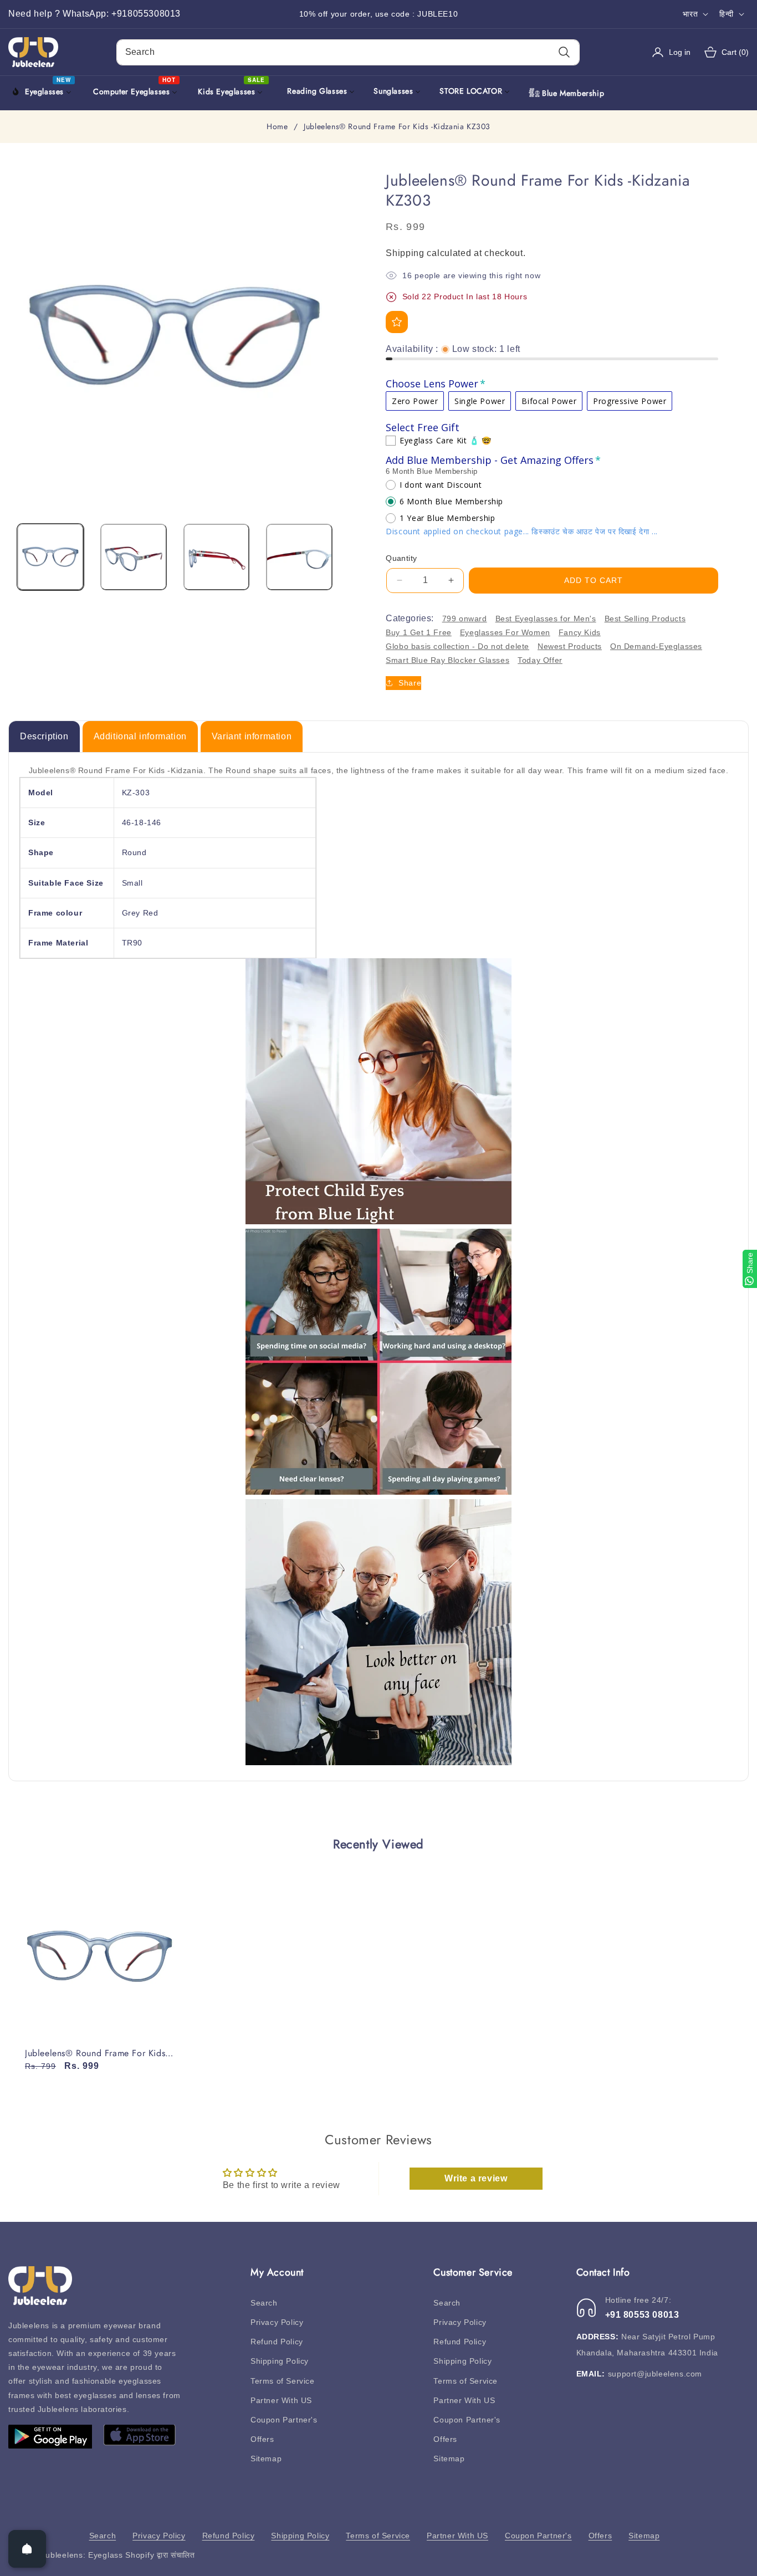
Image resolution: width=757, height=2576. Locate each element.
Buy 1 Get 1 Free (419, 632)
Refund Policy (277, 2342)
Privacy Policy (277, 2322)
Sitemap (266, 2459)
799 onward (465, 619)
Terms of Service (283, 2381)
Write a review (476, 2178)
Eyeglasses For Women (505, 632)
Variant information (252, 736)
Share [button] (410, 683)
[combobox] (348, 52)
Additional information (140, 736)
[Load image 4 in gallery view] (299, 557)
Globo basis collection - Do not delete (457, 646)
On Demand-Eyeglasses (656, 646)
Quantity (401, 558)
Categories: (410, 618)
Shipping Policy (280, 2361)
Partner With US (281, 2400)
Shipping (405, 253)
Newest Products (570, 646)
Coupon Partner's (284, 2420)
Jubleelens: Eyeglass (82, 2555)
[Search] (564, 52)
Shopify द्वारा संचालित (160, 2555)
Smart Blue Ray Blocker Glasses (447, 660)
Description (44, 736)
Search (264, 2303)
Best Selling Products (645, 619)
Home (277, 127)
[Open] (27, 2549)
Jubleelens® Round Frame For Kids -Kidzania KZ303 (98, 2054)
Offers (262, 2439)
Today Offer (540, 660)
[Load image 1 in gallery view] (50, 557)
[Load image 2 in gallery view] (134, 557)
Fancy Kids (580, 632)
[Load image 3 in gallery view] (217, 557)
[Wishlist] (397, 322)
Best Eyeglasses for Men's (546, 619)
